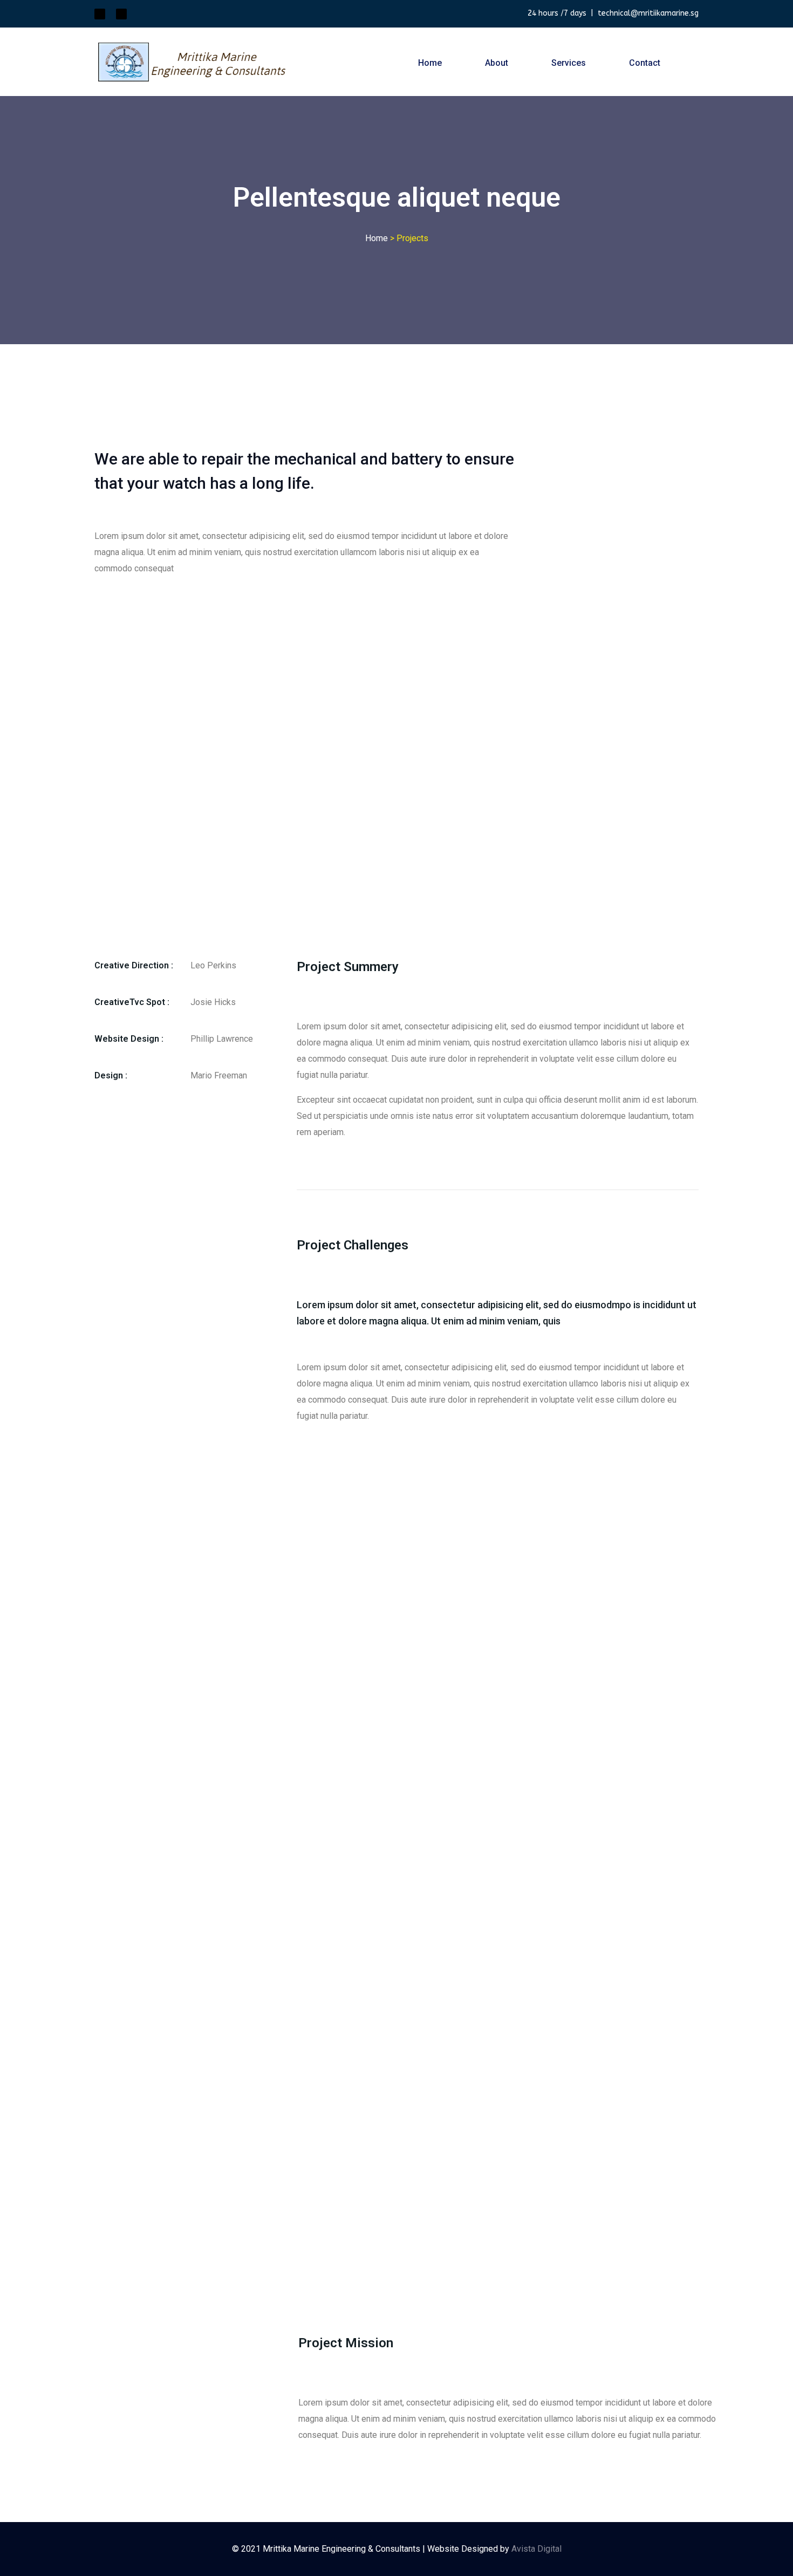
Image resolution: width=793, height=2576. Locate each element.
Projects (412, 238)
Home (430, 63)
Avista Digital (536, 2549)
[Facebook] (121, 14)
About (497, 63)
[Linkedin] (100, 14)
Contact (645, 63)
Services (569, 63)
